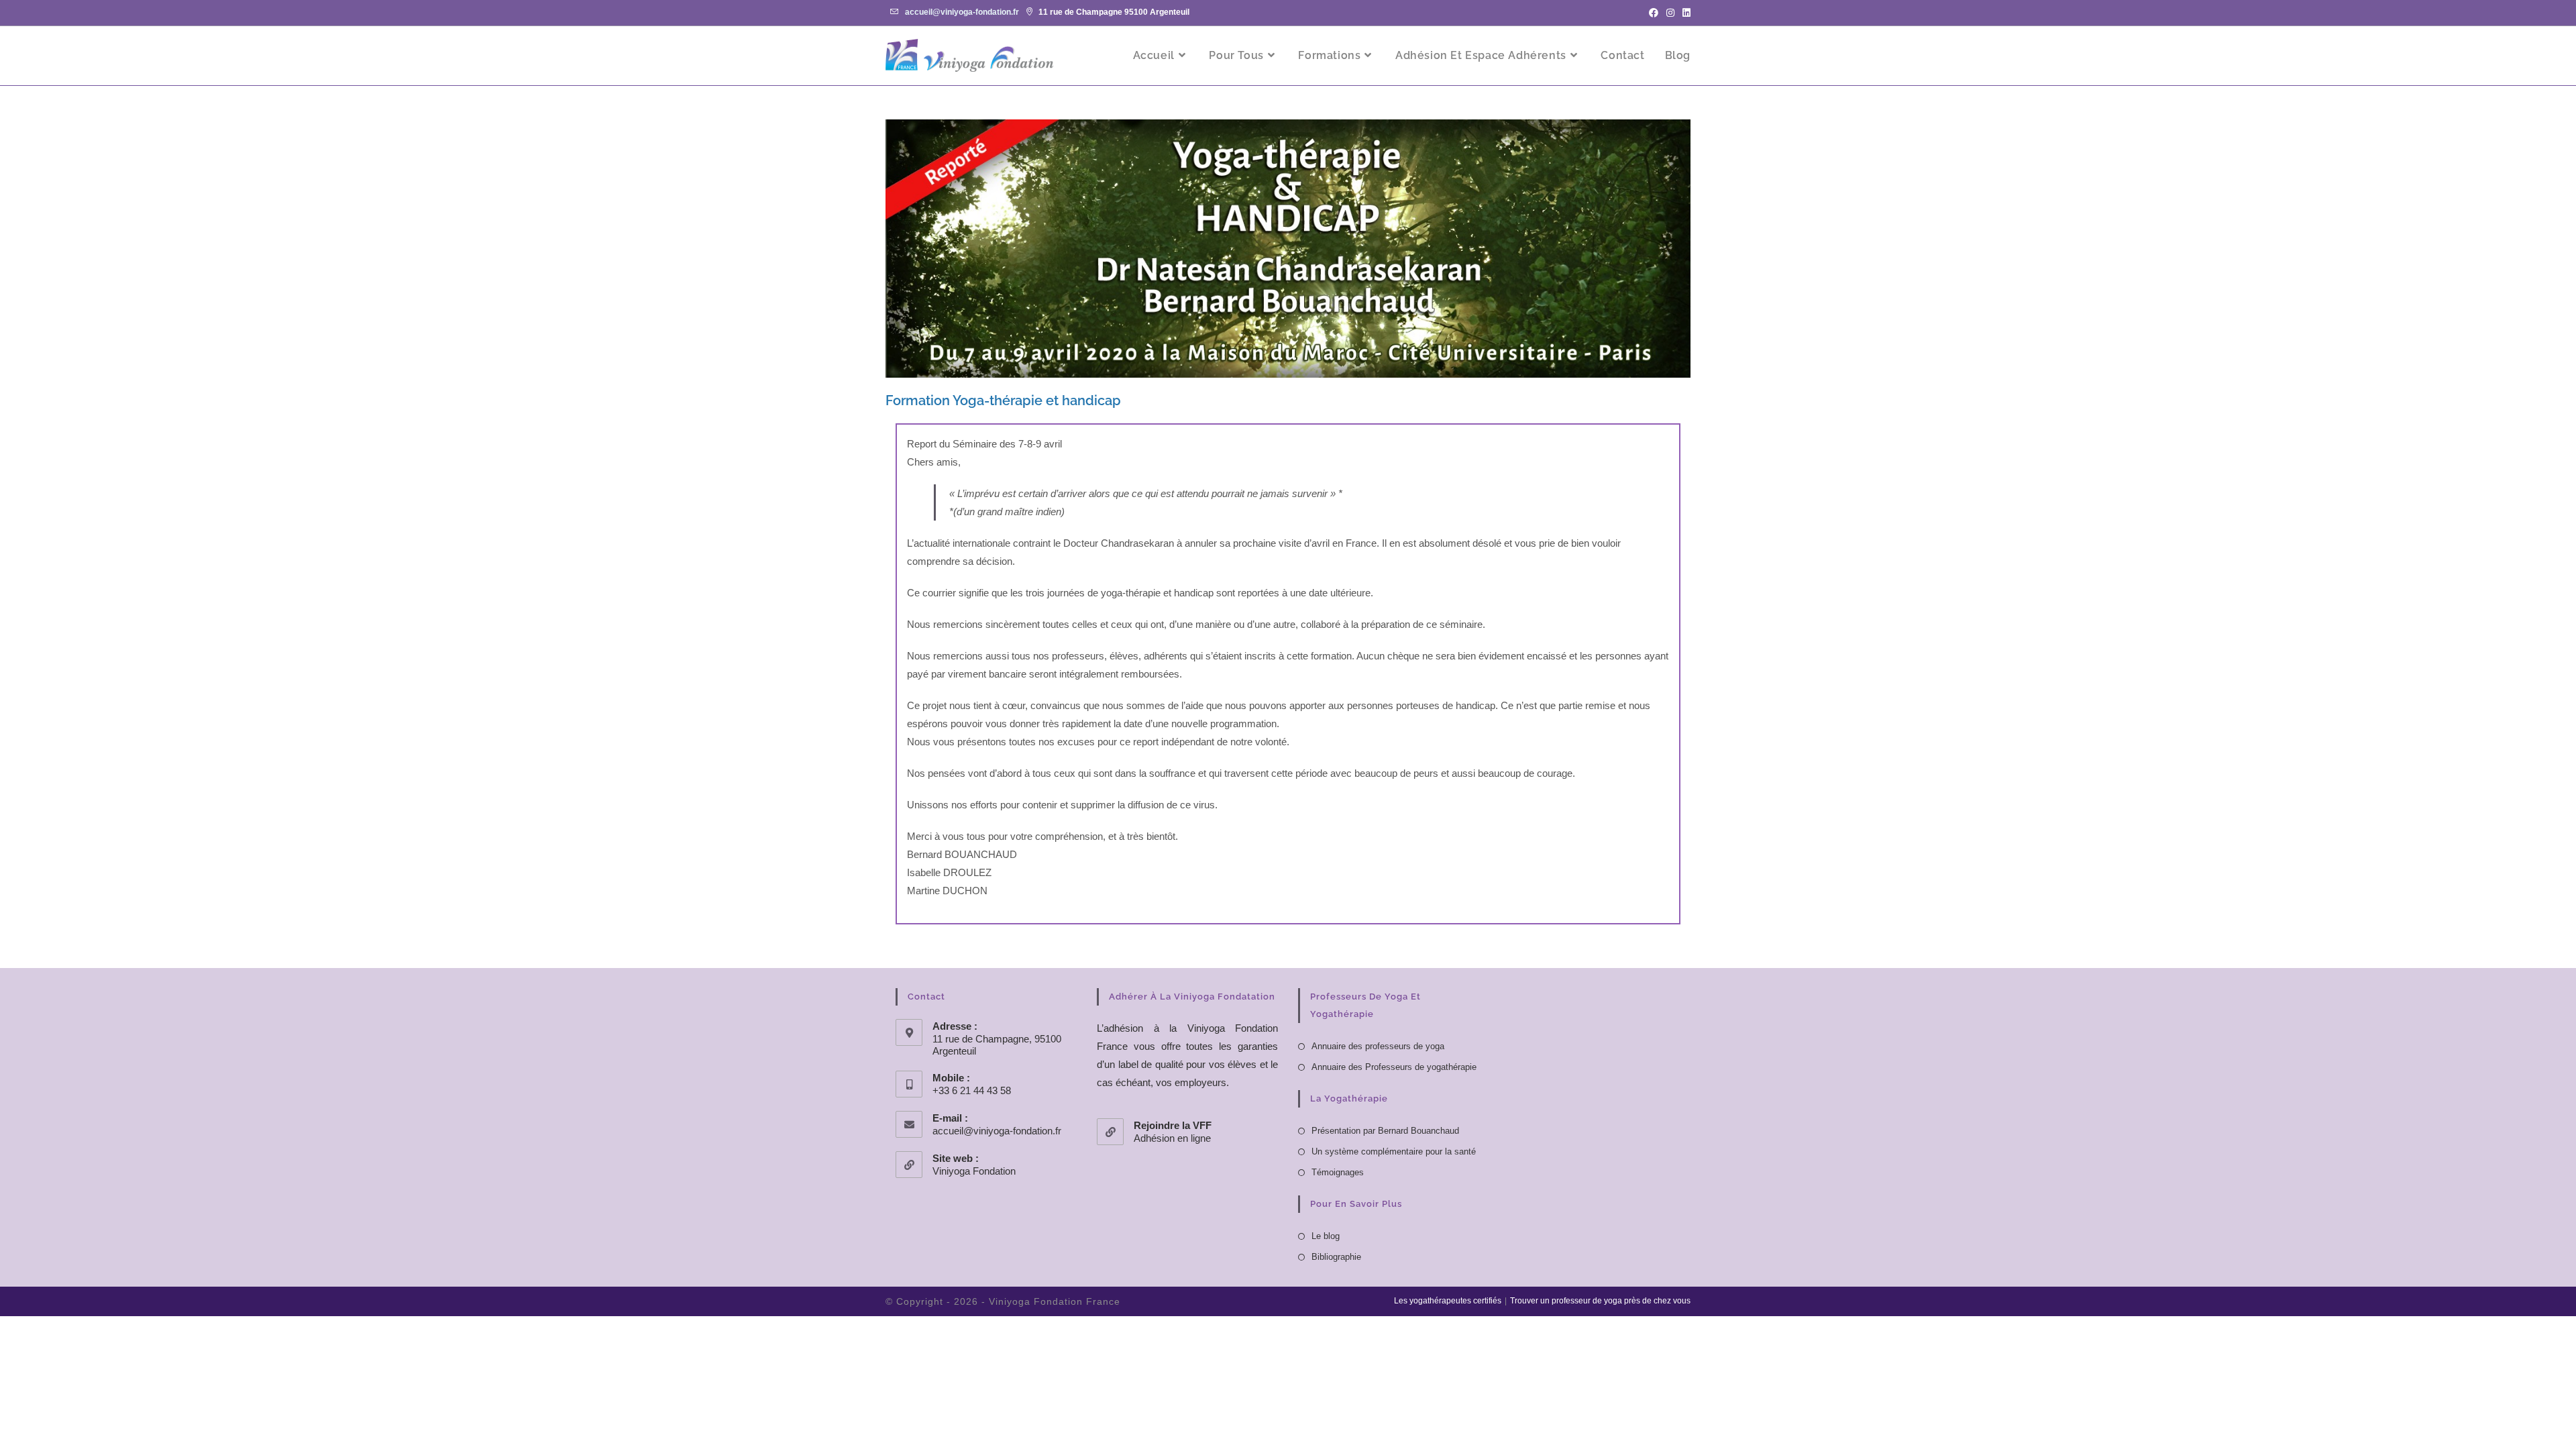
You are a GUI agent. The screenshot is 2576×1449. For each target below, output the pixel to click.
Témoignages (1338, 1172)
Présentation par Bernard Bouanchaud (1385, 1131)
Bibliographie (1336, 1257)
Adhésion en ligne (1172, 1138)
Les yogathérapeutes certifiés (1448, 1301)
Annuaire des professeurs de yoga (1378, 1046)
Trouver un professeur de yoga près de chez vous (1600, 1301)
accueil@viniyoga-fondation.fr (962, 12)
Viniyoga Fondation (974, 1171)
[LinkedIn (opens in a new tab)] (1684, 13)
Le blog (1326, 1236)
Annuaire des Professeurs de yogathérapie (1394, 1067)
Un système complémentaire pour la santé (1394, 1151)
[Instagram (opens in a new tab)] (1670, 13)
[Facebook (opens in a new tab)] (1654, 13)
